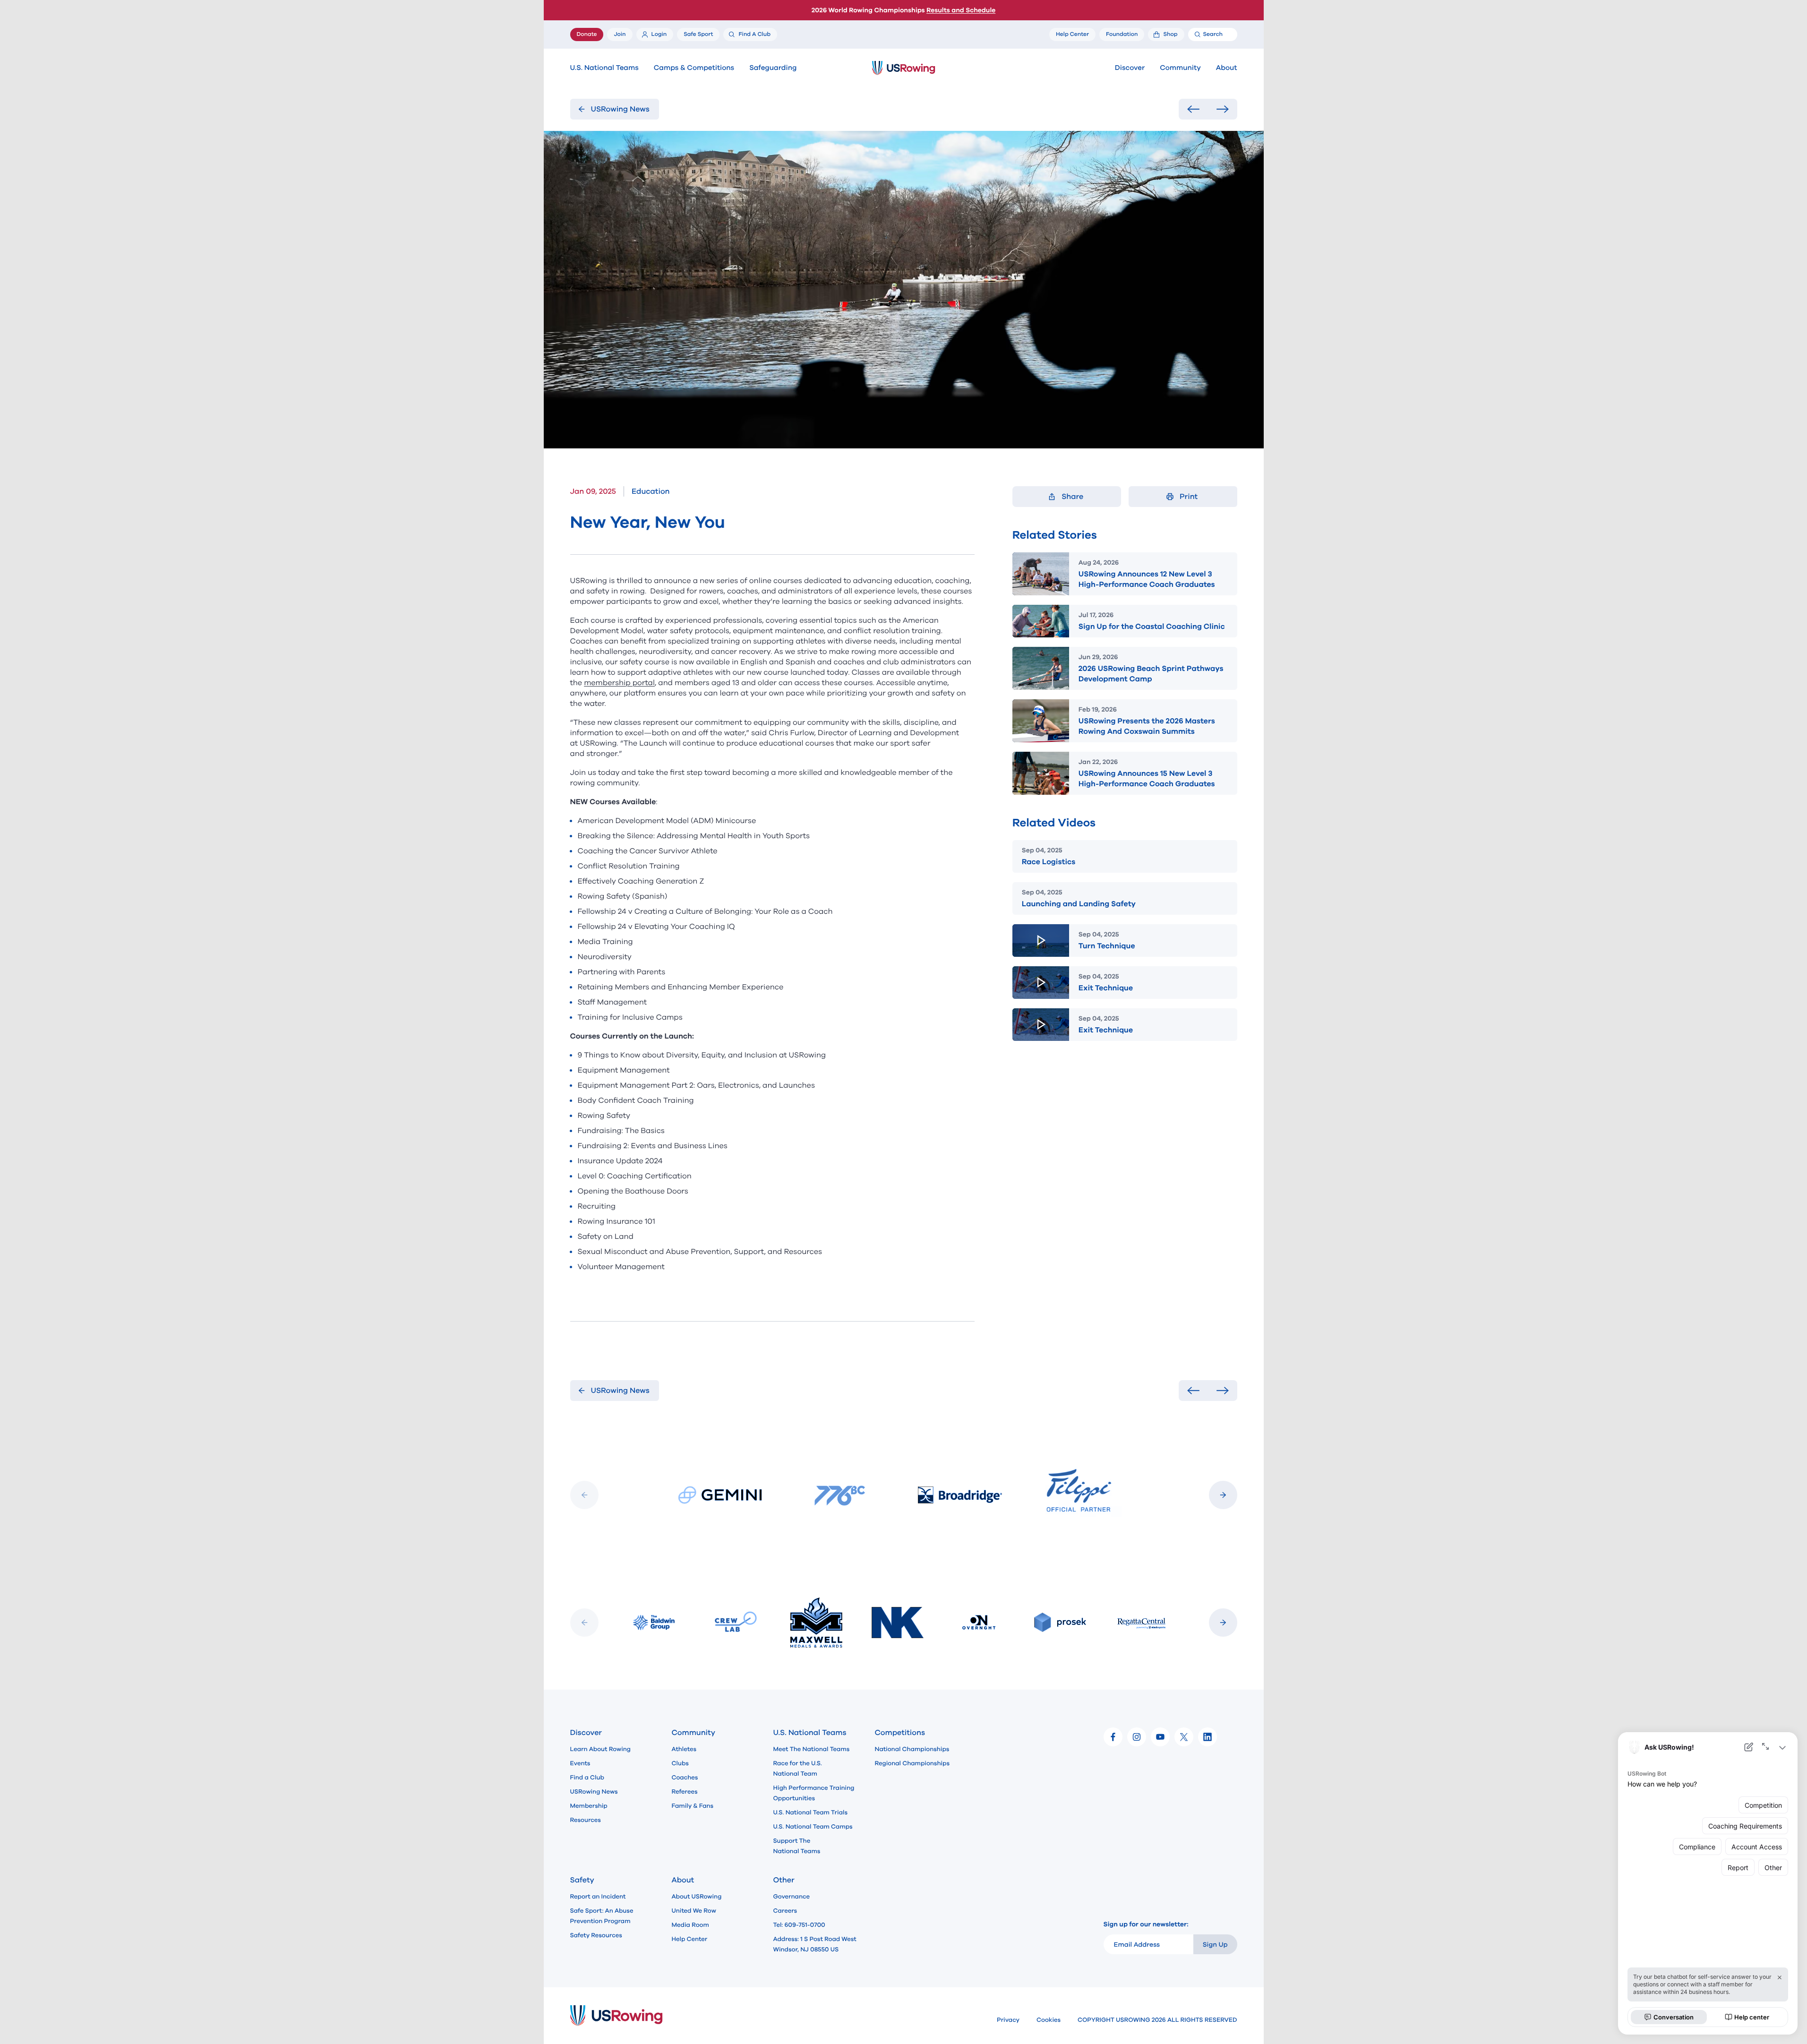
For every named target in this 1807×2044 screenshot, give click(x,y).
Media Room (690, 1925)
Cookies (1049, 2020)
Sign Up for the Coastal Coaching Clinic (1152, 627)
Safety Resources (596, 1935)
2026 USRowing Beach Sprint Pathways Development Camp (1151, 674)
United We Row (694, 1911)
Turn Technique (1107, 946)
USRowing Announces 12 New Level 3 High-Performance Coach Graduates (1147, 579)
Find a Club (587, 1778)
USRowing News (594, 1792)
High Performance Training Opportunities (814, 1793)
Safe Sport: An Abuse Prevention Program (602, 1916)
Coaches (685, 1778)
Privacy (1008, 2020)
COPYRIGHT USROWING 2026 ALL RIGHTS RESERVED (1157, 2020)
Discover (1130, 68)
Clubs (680, 1763)
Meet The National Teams (812, 1749)
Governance (792, 1897)
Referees (685, 1792)
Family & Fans (693, 1806)
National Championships (912, 1749)
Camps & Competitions (694, 68)
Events (580, 1763)
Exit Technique (1106, 988)
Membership (589, 1806)
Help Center (690, 1939)
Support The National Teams (797, 1846)
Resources (586, 1820)
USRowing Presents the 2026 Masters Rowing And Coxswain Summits (1147, 726)
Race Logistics (1049, 862)
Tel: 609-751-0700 (799, 1925)
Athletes (684, 1749)
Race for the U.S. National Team (798, 1769)
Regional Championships (912, 1763)
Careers (785, 1911)
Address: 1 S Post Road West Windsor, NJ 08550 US (815, 1944)
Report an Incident (598, 1897)
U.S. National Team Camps (813, 1827)
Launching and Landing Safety (1079, 904)
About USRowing (697, 1897)
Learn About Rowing (601, 1749)
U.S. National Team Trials (810, 1812)
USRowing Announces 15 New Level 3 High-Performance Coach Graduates (1147, 779)
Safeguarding (773, 68)
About (1227, 68)
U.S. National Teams (604, 68)
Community (1180, 68)
